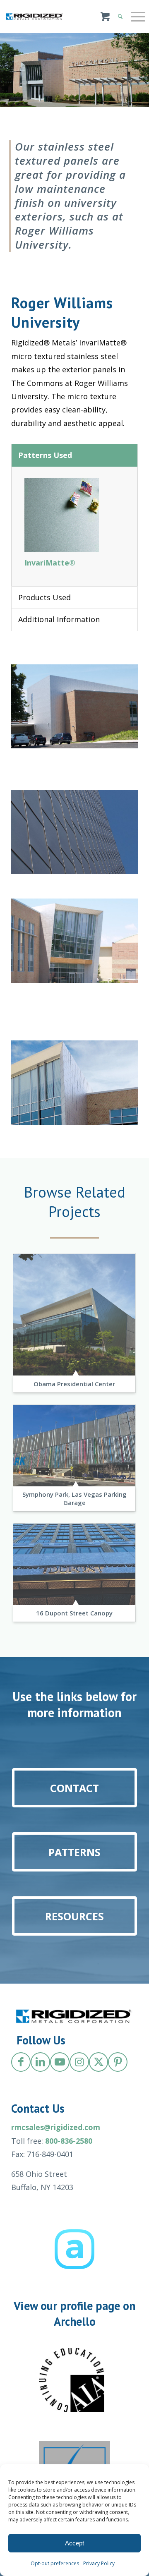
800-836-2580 (69, 2141)
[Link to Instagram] (79, 2062)
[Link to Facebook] (21, 2062)
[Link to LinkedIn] (40, 2062)
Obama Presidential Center (74, 1384)
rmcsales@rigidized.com (56, 2127)
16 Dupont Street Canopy (74, 1613)
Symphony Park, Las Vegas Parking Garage (74, 1498)
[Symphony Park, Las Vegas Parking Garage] (74, 1446)
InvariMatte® (50, 563)
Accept (74, 2543)
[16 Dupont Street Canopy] (74, 1564)
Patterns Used (45, 455)
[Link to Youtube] (60, 2062)
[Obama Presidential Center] (74, 1314)
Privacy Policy (99, 2563)
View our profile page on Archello (74, 2314)
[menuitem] (134, 17)
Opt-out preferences (55, 2563)
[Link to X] (99, 2062)
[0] (105, 21)
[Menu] (134, 17)
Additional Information (59, 619)
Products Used (44, 597)
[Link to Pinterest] (118, 2062)
